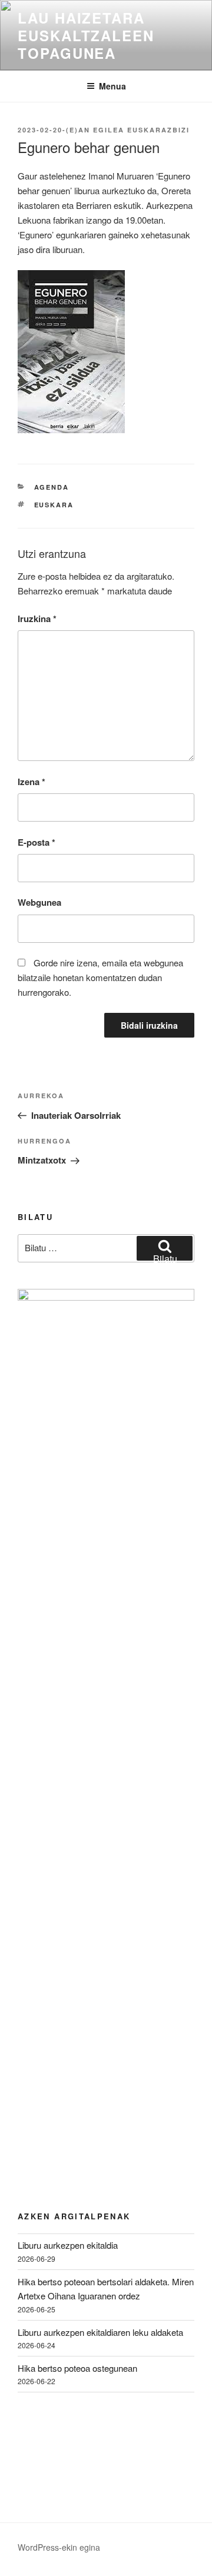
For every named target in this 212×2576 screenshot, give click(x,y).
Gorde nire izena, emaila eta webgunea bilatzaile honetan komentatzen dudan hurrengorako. (100, 977)
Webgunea (39, 902)
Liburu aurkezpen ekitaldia (68, 2245)
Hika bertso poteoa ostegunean (77, 2368)
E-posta (37, 842)
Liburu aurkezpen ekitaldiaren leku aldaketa (100, 2332)
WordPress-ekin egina (59, 2547)
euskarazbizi (158, 130)
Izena (32, 782)
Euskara (54, 505)
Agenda (52, 487)
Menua (112, 86)
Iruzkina (37, 619)
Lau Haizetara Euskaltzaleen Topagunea (86, 35)
